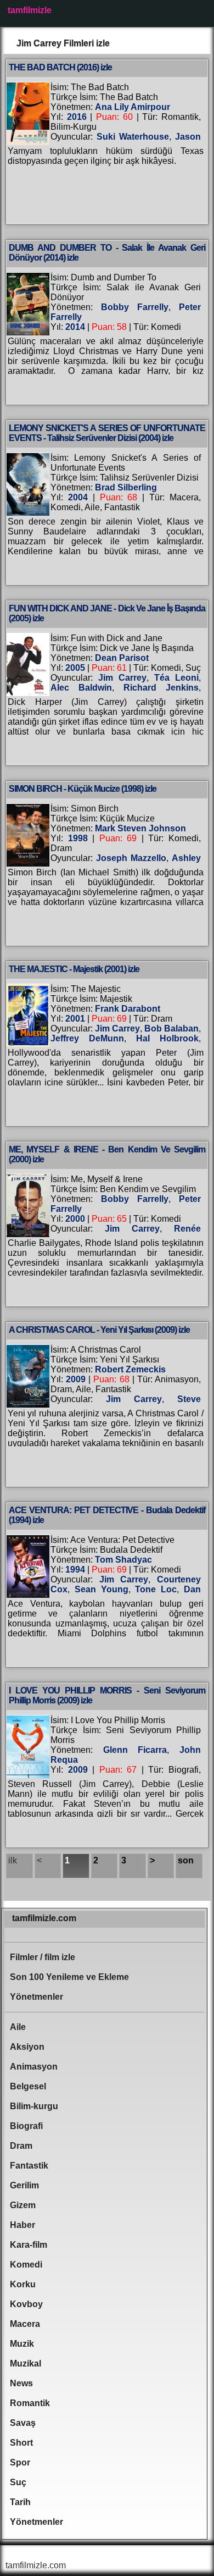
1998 (78, 838)
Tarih (20, 2502)
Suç (18, 2482)
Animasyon (34, 2067)
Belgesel (28, 2086)
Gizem (23, 2205)
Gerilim (24, 2185)
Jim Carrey (122, 678)
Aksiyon (27, 2047)
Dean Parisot (122, 658)
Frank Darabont (128, 1009)
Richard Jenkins (161, 688)
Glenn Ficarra (135, 1750)
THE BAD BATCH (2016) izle (60, 67)
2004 (78, 497)
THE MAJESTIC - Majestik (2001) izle (74, 969)
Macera (25, 2324)
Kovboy (26, 2304)
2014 (75, 327)
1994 (75, 1570)
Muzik (22, 2344)
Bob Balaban (171, 1028)
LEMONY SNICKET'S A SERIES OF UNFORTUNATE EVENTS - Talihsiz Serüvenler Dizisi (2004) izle (107, 433)
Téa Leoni (176, 678)
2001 (75, 1019)
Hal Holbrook (167, 1038)
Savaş (23, 2423)
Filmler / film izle (43, 1957)
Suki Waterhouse (133, 137)
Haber (22, 2225)
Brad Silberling (126, 487)
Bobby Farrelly (135, 307)
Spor (20, 2462)
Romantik (30, 2403)
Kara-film (29, 2245)
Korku (23, 2284)
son (186, 1860)
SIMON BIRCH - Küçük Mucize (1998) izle (83, 789)
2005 (75, 668)
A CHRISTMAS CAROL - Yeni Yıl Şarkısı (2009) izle (99, 1330)
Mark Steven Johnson (140, 828)
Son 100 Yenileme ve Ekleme (69, 1977)
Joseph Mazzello (131, 858)
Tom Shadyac (123, 1560)
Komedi (26, 2265)
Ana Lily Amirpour (133, 107)
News (21, 2383)
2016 (77, 117)
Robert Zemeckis (130, 1369)
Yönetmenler (36, 1997)
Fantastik (29, 2166)
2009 (76, 1379)
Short (21, 2443)
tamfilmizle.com (44, 1918)
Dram (21, 2146)
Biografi (26, 2126)
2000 (75, 1219)
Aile (18, 2027)
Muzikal (26, 2363)
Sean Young (102, 1589)
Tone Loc (156, 1589)
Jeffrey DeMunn (87, 1038)
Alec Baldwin (81, 688)
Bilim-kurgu (34, 2106)
